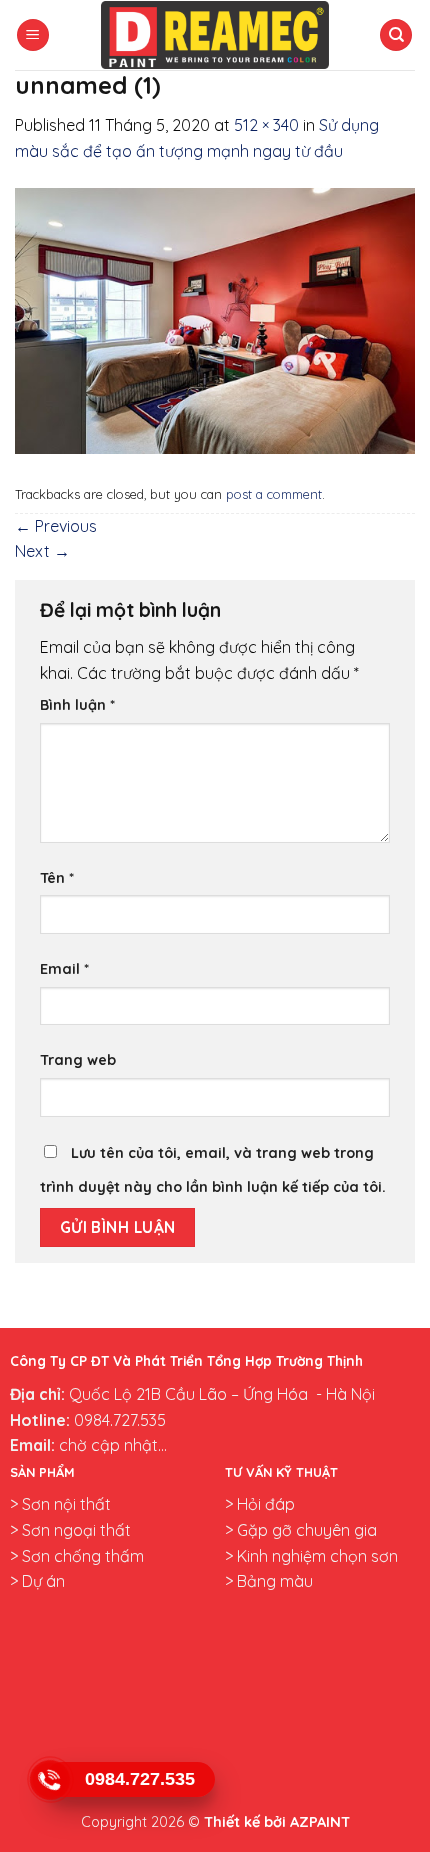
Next (42, 551)
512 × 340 (266, 125)
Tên (57, 878)
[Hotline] (50, 1779)
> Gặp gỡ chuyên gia (301, 1530)
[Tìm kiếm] (396, 35)
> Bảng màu (269, 1581)
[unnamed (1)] (215, 319)
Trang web (78, 1060)
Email (64, 969)
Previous (56, 526)
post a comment (274, 494)
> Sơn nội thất (60, 1504)
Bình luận (77, 705)
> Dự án (37, 1581)
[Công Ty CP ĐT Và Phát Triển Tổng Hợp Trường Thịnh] (215, 35)
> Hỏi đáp (260, 1504)
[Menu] (33, 35)
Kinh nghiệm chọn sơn (315, 1556)
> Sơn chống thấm (77, 1556)
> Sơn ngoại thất (70, 1530)
